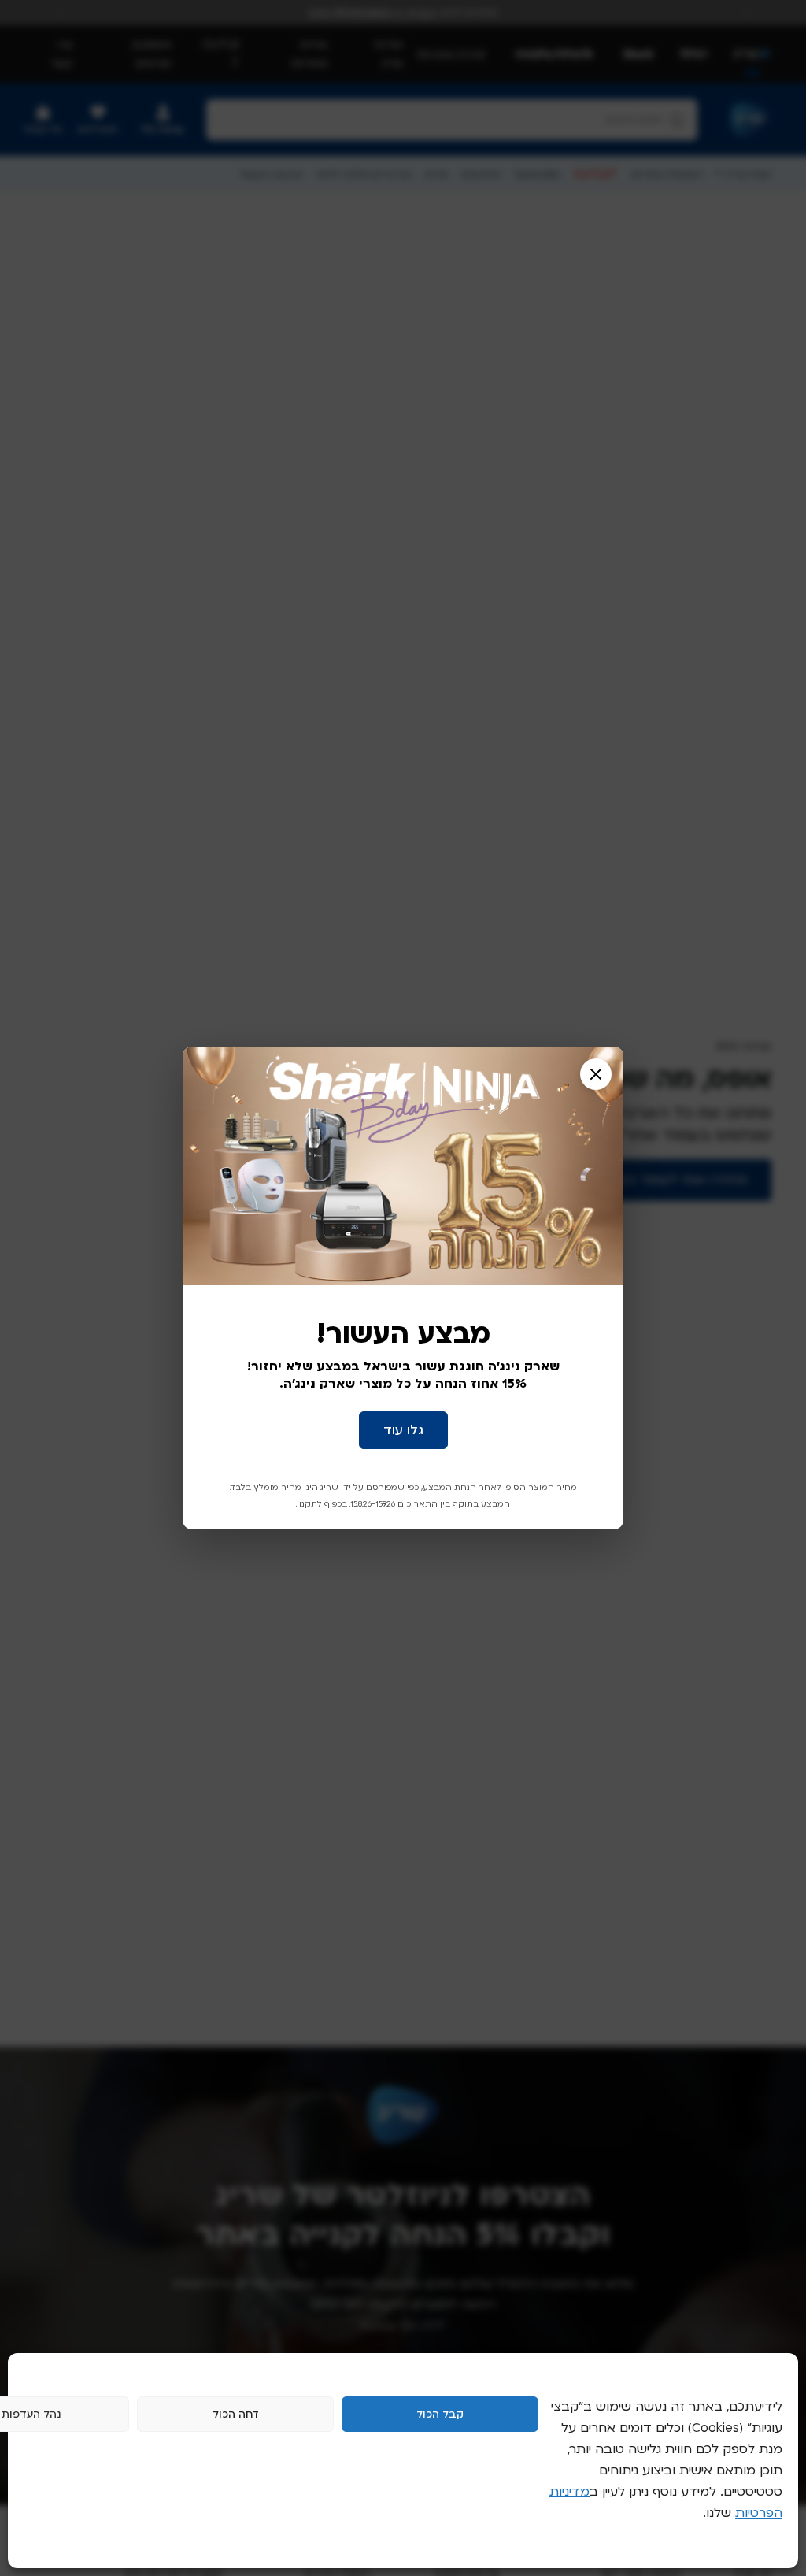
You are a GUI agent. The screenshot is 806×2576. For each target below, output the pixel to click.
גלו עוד (403, 1430)
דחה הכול (236, 2415)
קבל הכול (440, 2415)
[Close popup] (596, 1074)
